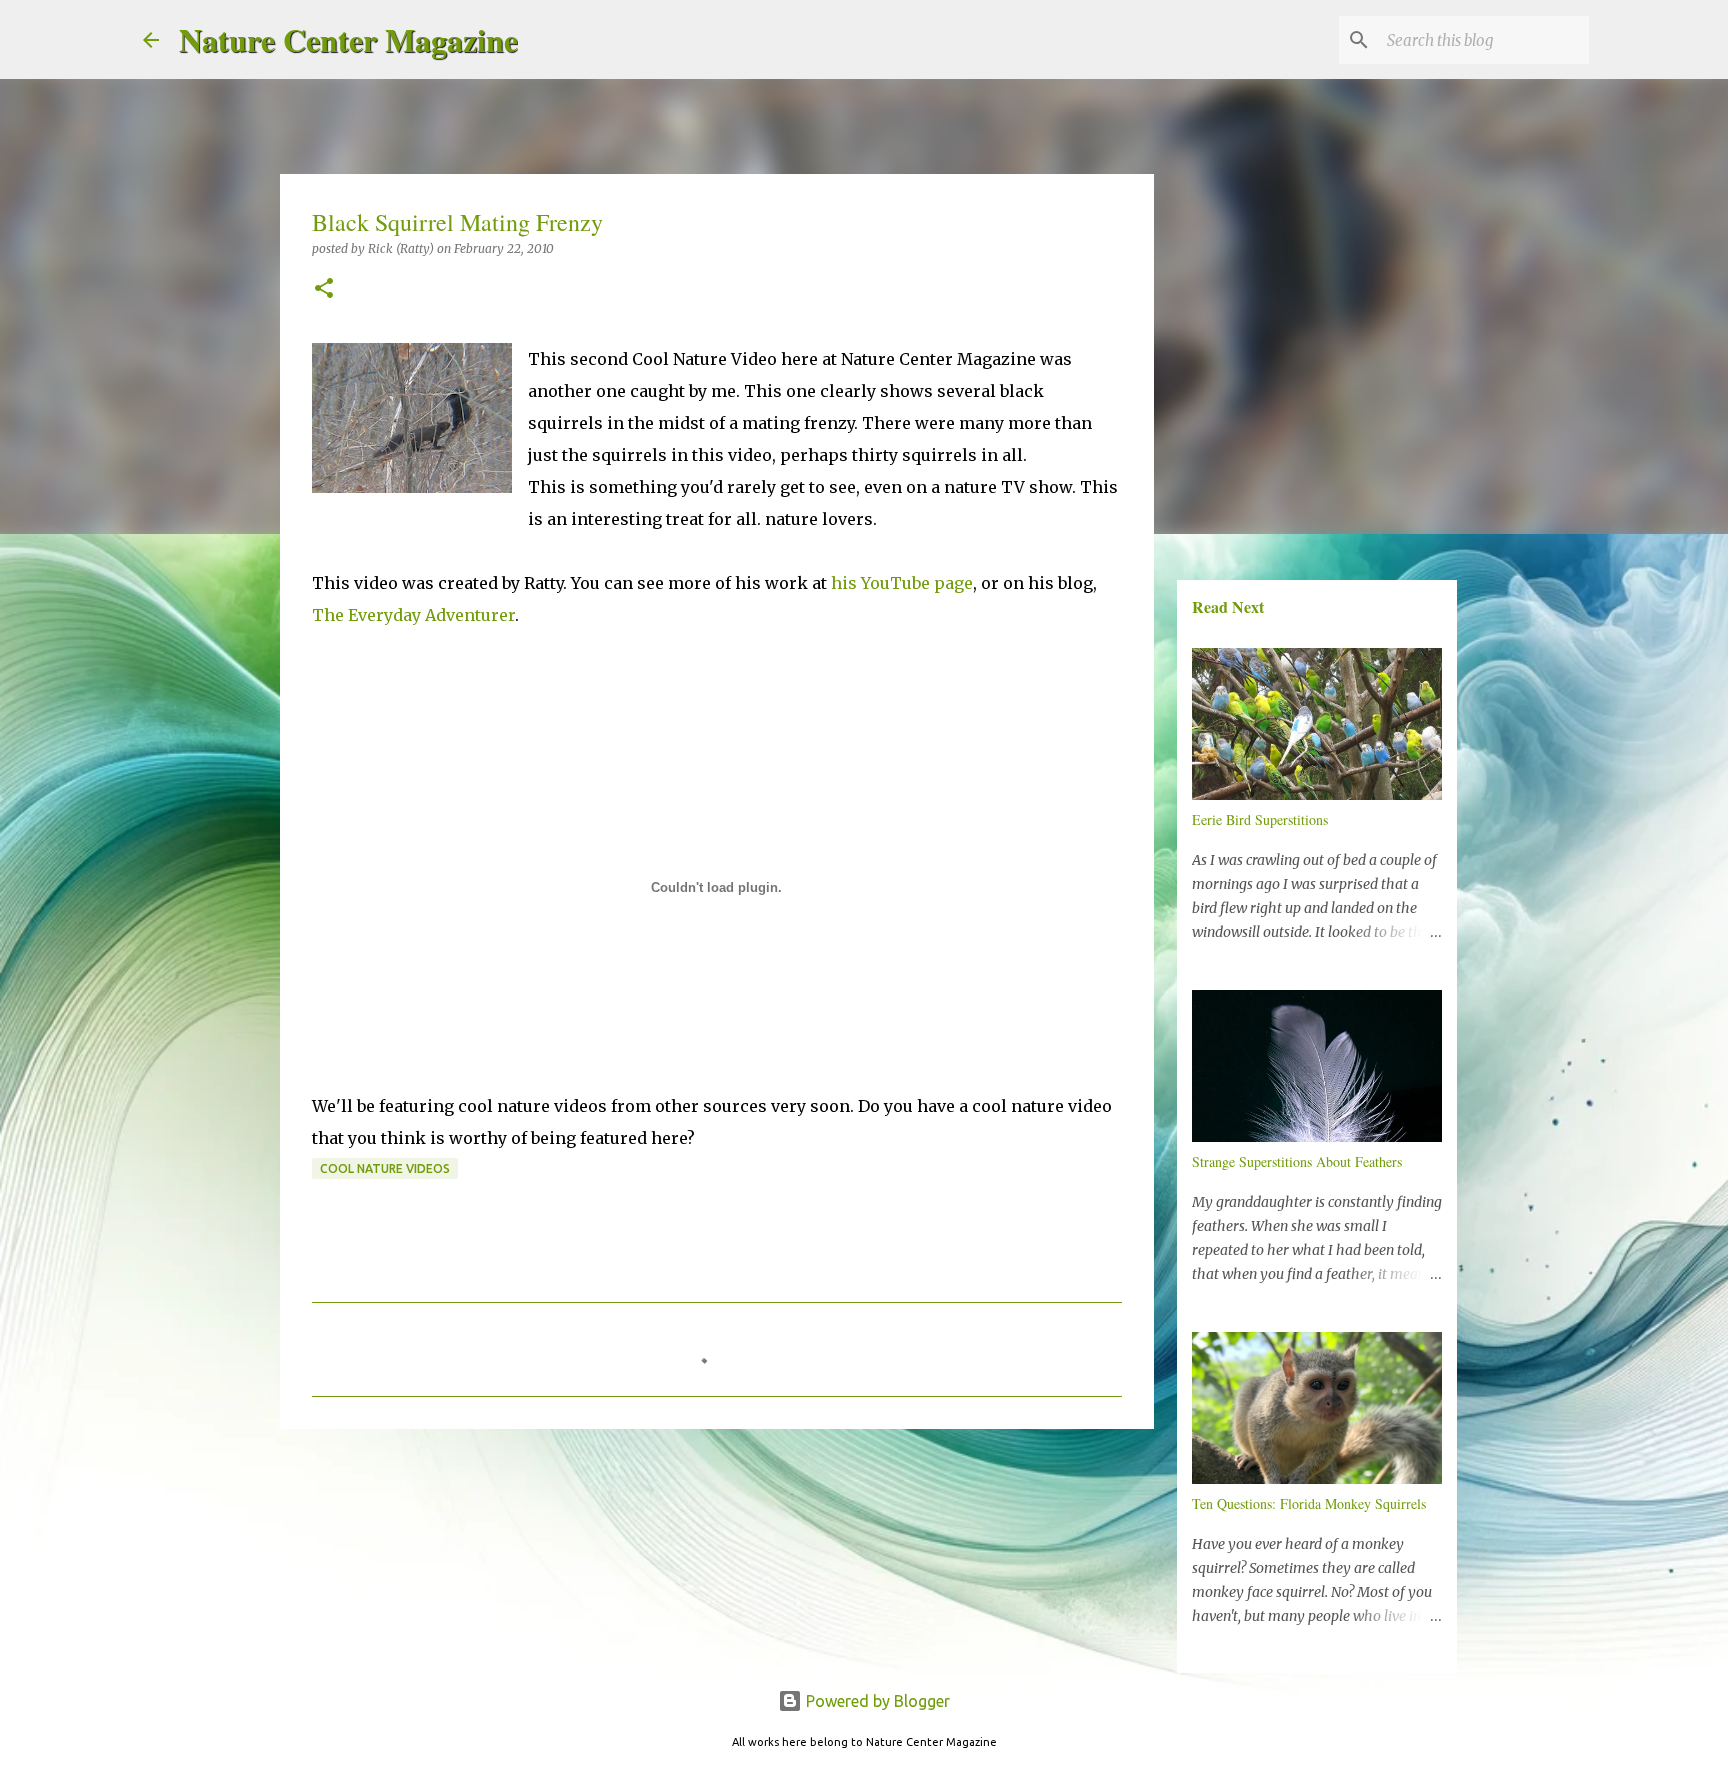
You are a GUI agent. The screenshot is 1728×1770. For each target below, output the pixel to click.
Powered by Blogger (876, 1701)
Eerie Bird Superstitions (1260, 819)
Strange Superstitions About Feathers (1297, 1161)
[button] (324, 289)
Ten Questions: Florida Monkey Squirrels (1309, 1503)
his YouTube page (902, 583)
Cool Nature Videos (385, 1168)
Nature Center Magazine (348, 39)
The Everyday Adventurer (413, 615)
